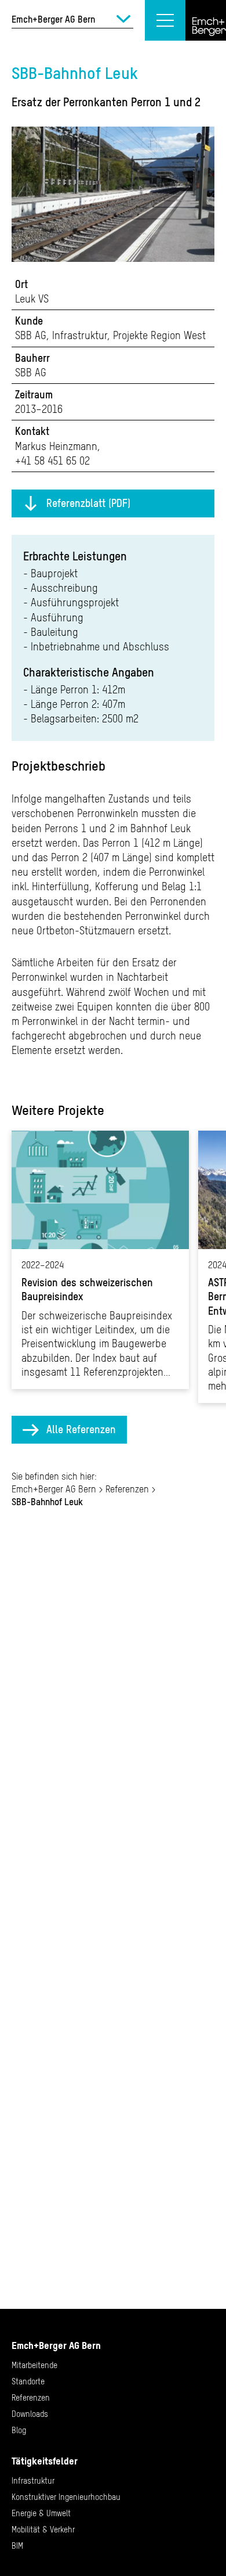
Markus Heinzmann (56, 446)
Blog (19, 2430)
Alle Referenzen (81, 1429)
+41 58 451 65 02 (52, 461)
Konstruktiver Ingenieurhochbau (66, 2497)
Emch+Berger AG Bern (54, 1489)
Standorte (28, 2381)
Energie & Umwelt (41, 2513)
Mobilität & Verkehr (43, 2530)
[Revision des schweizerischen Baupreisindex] (100, 1260)
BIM (17, 2546)
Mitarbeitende (34, 2365)
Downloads (30, 2414)
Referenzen (127, 1489)
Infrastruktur (33, 2481)
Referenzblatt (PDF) (88, 503)
